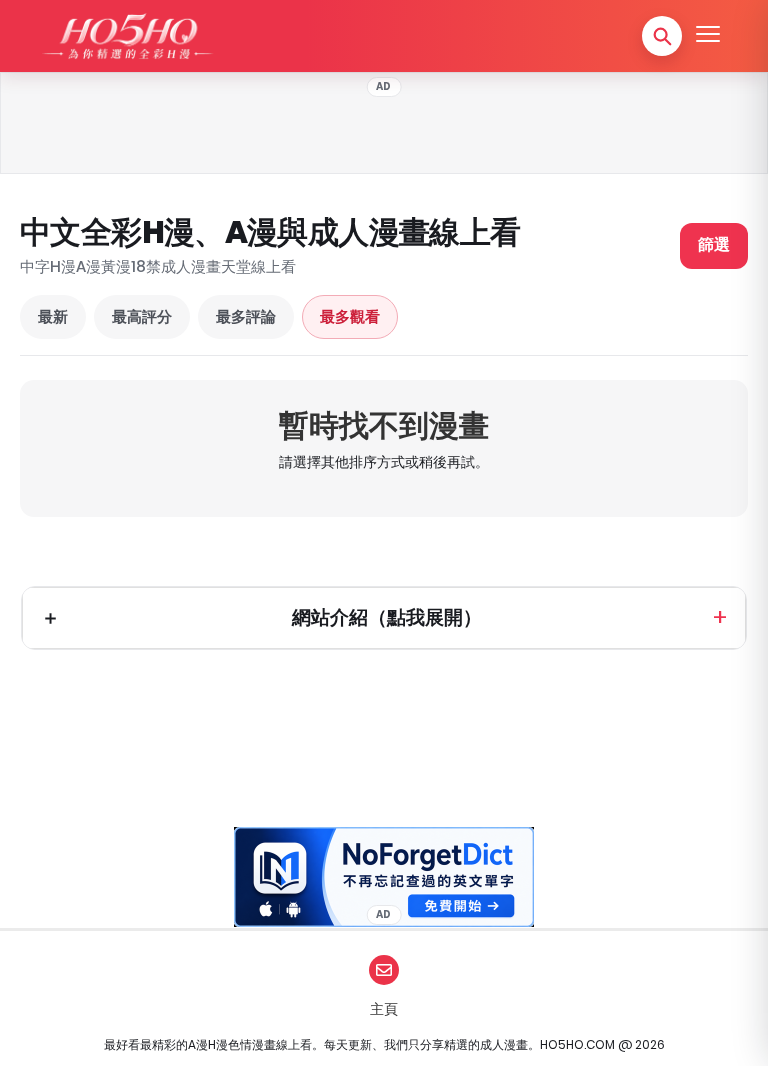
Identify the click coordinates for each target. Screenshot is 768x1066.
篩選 (714, 244)
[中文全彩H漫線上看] (127, 36)
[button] (662, 36)
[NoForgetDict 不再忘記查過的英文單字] (384, 877)
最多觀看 (350, 316)
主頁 (384, 1009)
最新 (53, 316)
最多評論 (246, 316)
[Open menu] (708, 36)
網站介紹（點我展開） (387, 617)
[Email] (384, 970)
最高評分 (142, 316)
